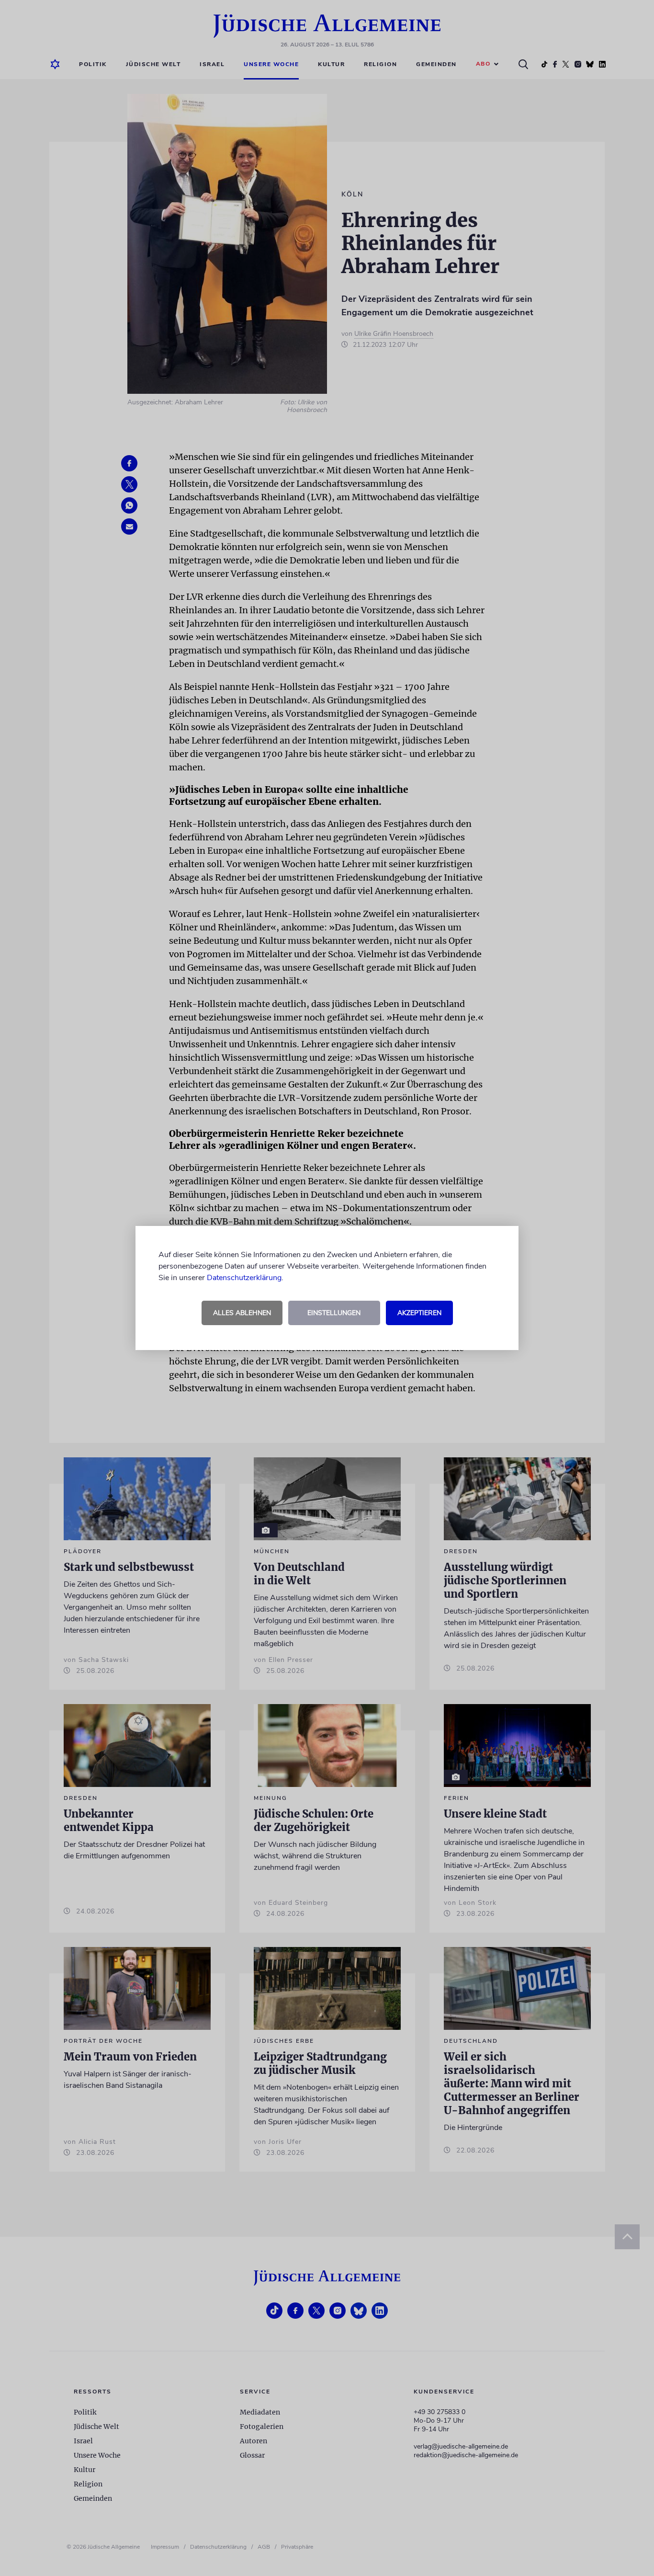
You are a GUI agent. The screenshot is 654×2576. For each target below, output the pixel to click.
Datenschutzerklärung (244, 1278)
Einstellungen (334, 1313)
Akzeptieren (419, 1313)
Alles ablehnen (242, 1313)
